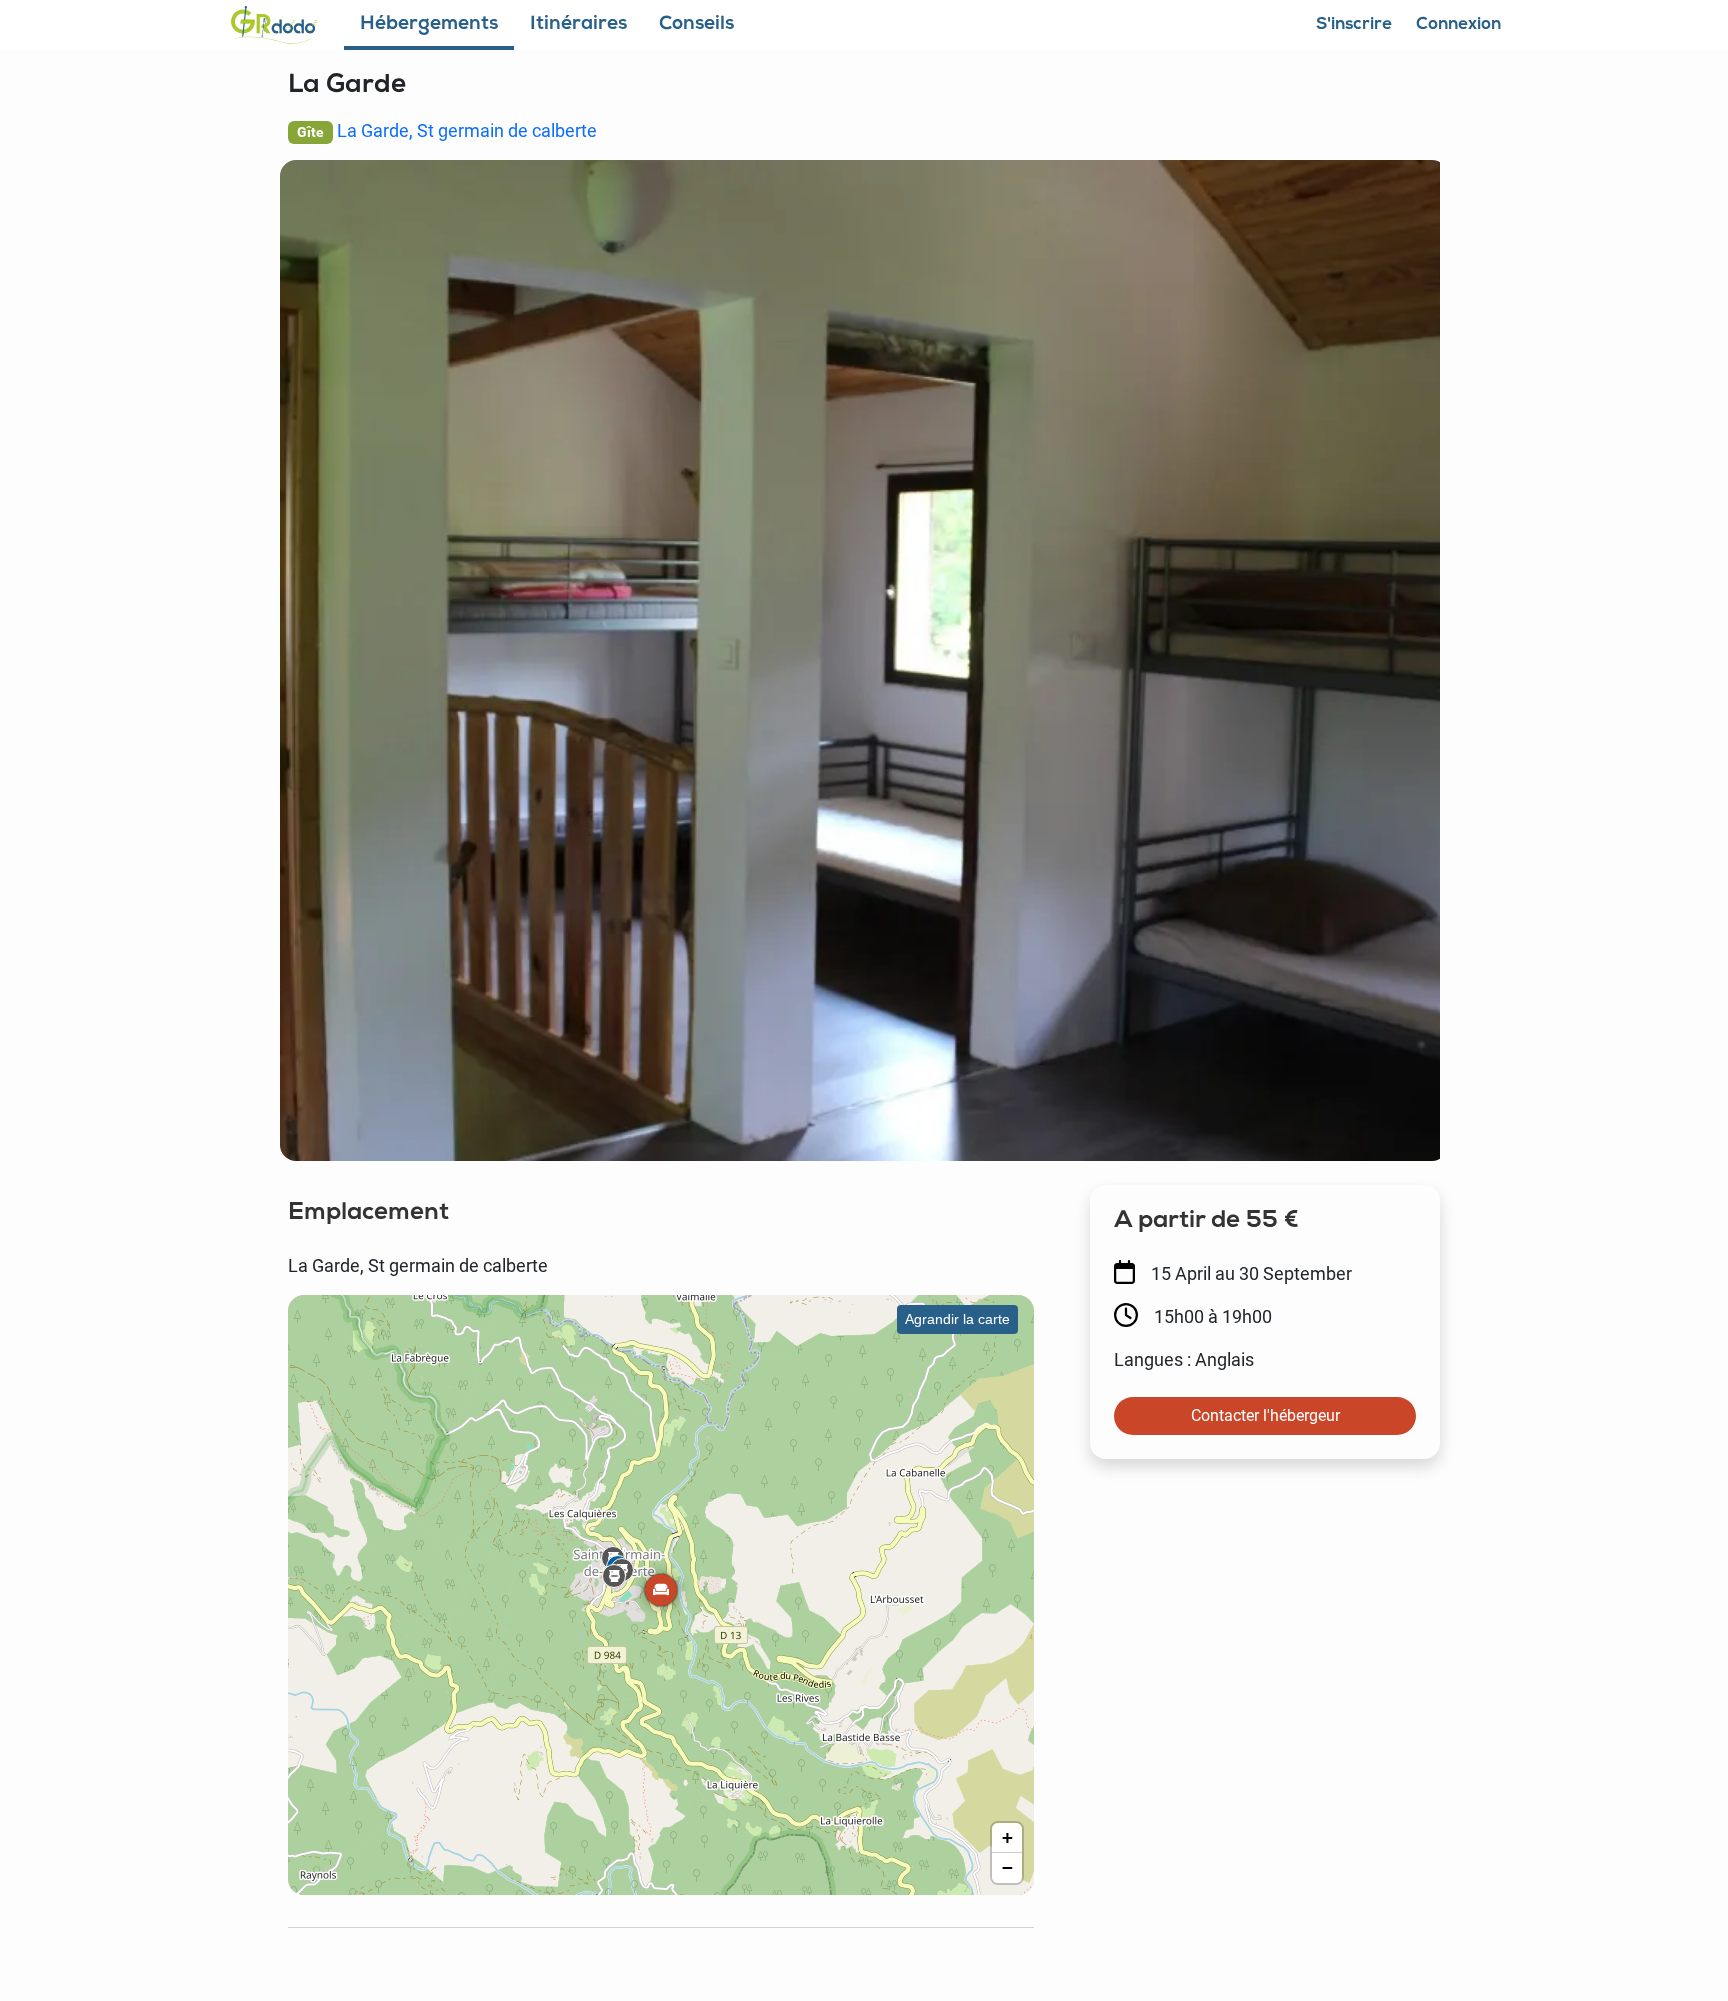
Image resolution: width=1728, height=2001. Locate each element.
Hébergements (429, 25)
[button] (661, 1594)
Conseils (696, 25)
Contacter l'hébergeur (1265, 1415)
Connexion (1459, 25)
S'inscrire (1354, 25)
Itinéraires (578, 25)
